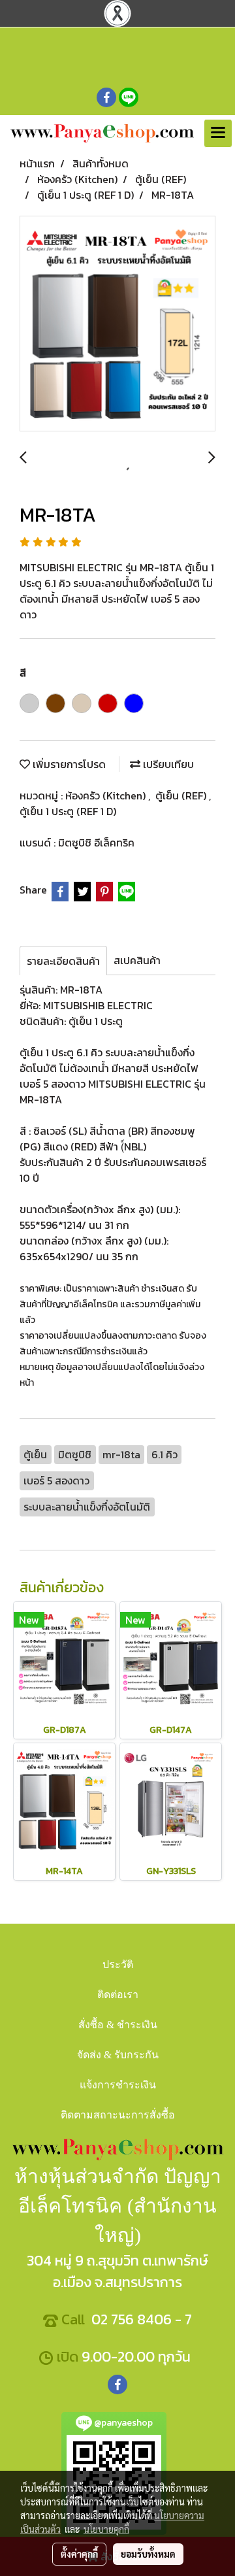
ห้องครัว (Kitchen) (107, 795)
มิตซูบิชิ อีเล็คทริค (96, 843)
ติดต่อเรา (118, 1995)
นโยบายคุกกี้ (106, 2529)
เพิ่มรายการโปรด (68, 764)
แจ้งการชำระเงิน (118, 2085)
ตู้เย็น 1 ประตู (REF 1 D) (68, 811)
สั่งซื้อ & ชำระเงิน (118, 2025)
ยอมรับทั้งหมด (148, 2554)
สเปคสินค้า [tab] (137, 960)
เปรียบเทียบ (167, 764)
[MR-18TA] (117, 324)
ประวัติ (118, 1965)
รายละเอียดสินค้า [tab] (63, 961)
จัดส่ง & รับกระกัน (118, 2055)
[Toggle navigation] (218, 133)
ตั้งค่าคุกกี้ (79, 2554)
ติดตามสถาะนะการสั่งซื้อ (118, 2115)
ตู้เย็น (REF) (182, 795)
